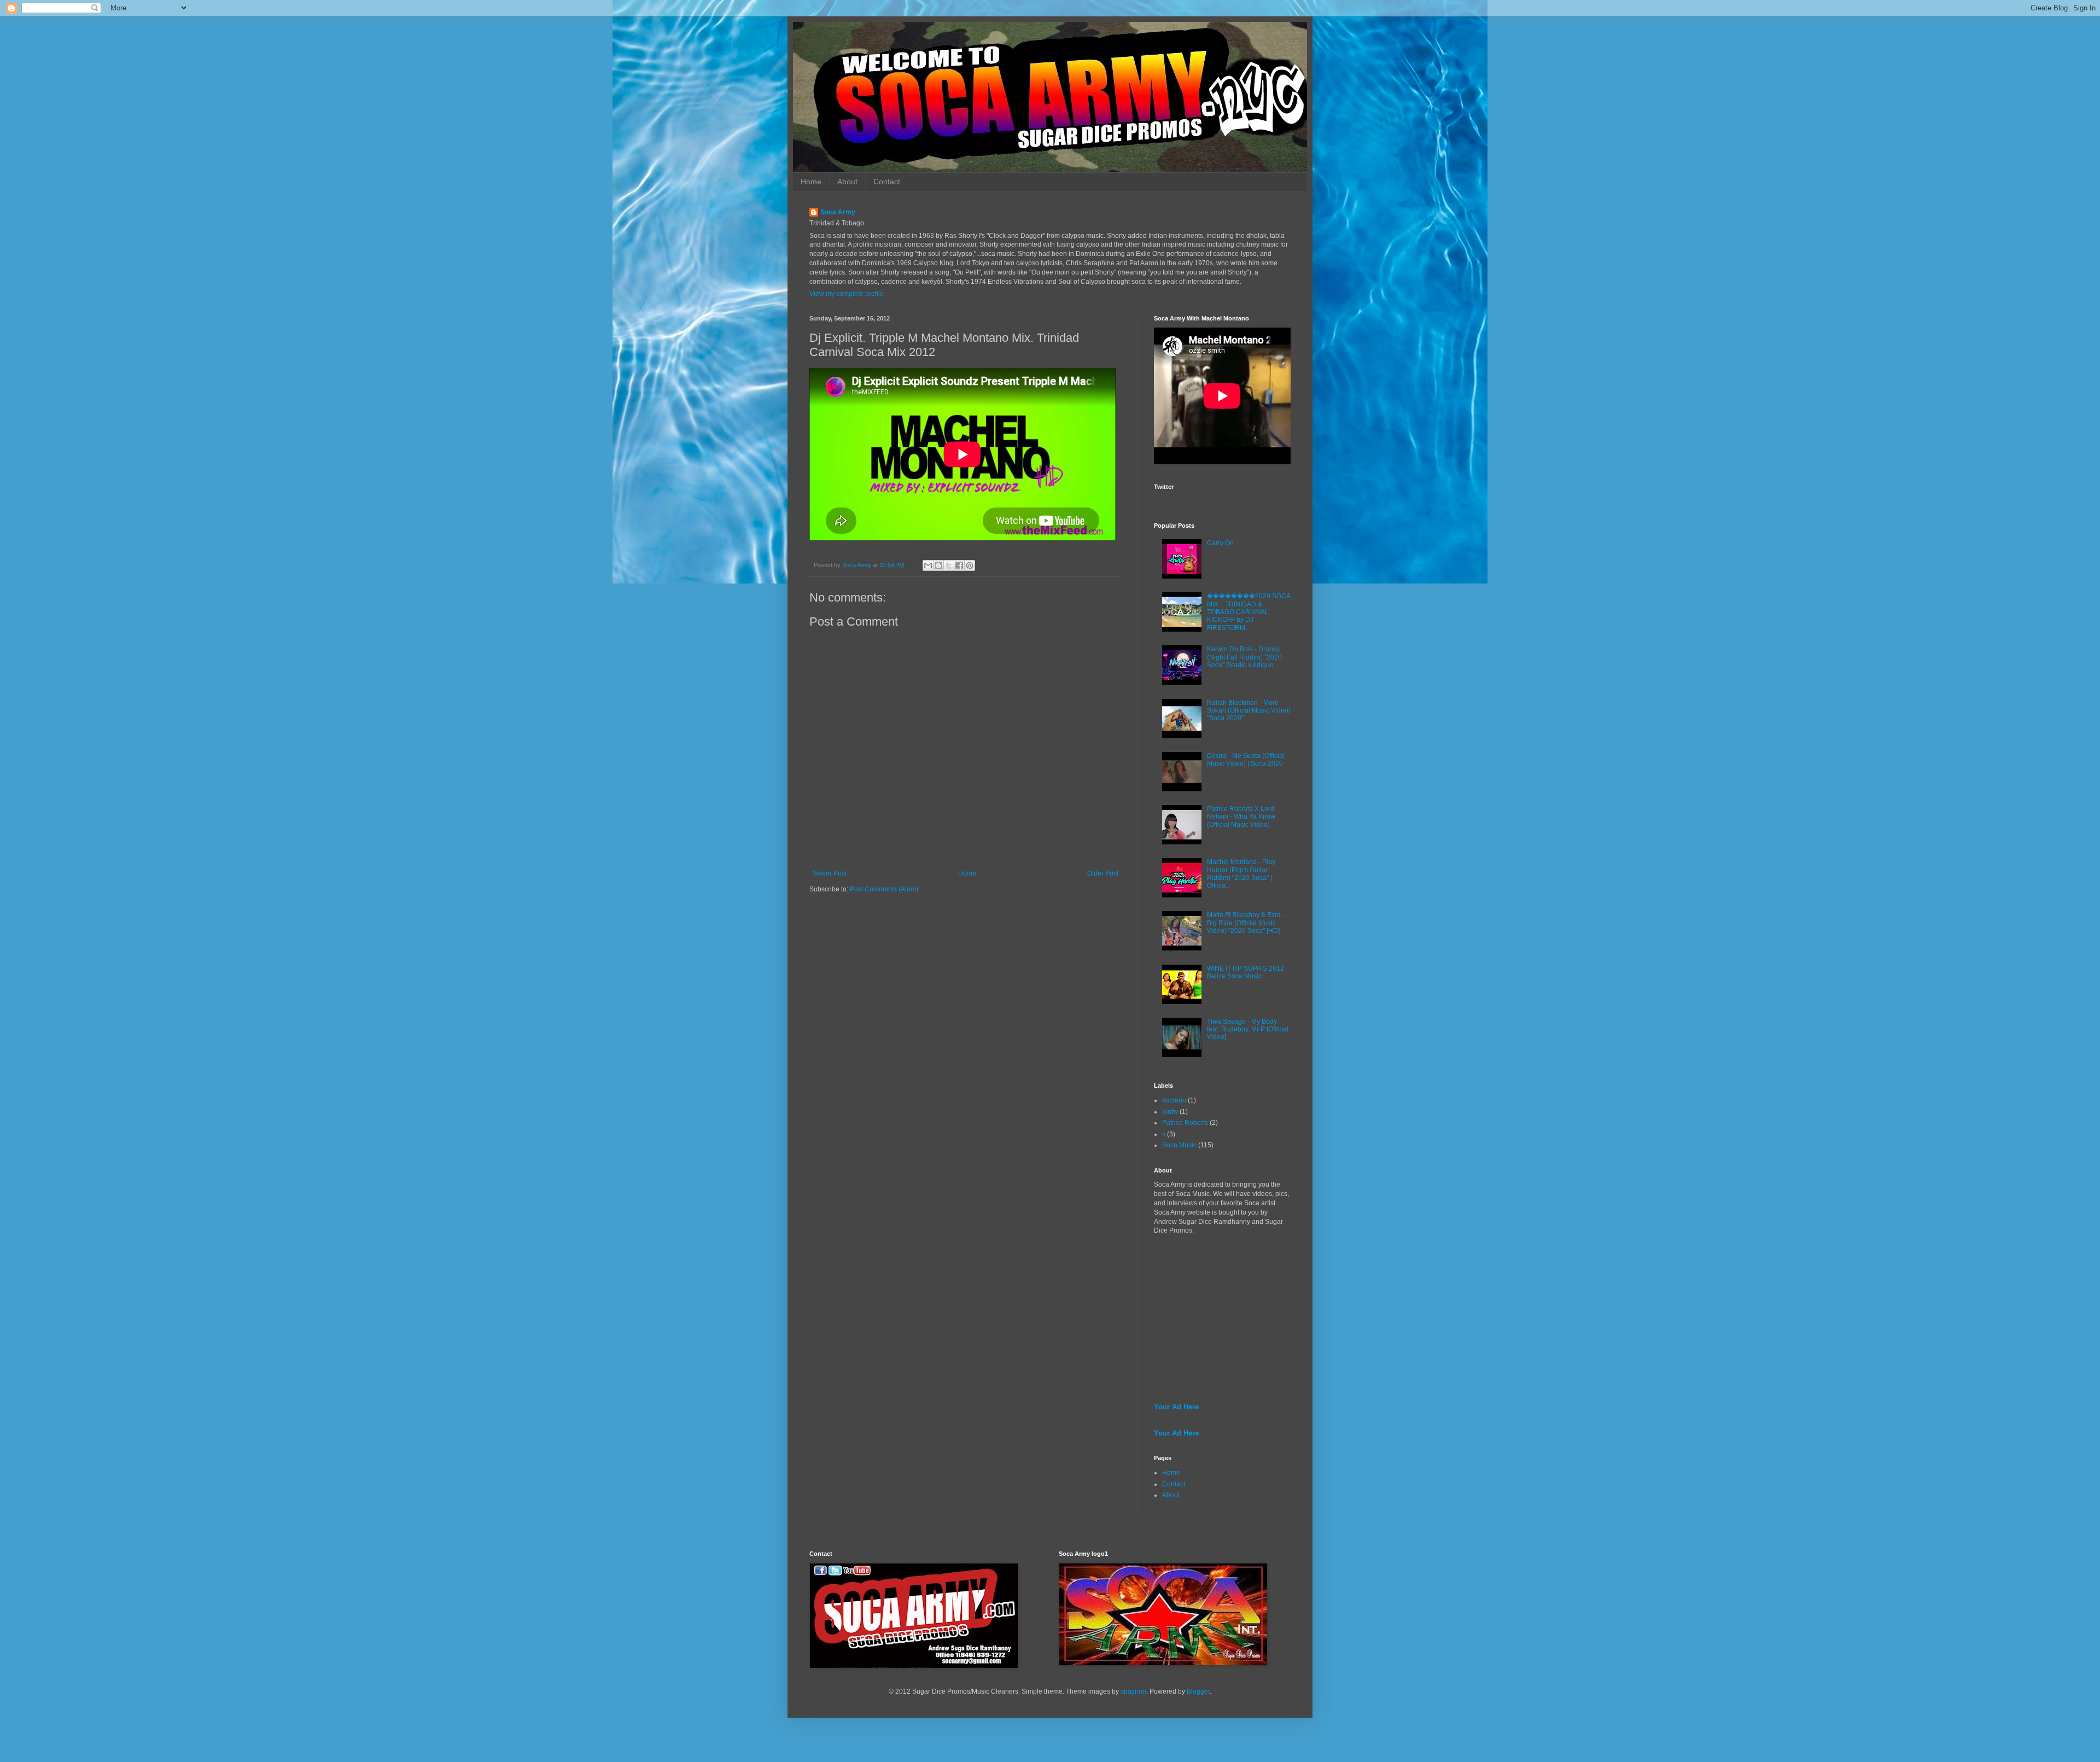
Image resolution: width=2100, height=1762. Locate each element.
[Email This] (928, 565)
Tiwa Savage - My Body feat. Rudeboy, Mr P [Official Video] (1248, 1029)
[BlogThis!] (938, 565)
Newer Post (829, 873)
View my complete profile (847, 294)
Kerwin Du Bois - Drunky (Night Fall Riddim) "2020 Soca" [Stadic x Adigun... (1244, 657)
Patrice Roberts (1185, 1123)
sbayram (1133, 1691)
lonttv (1170, 1112)
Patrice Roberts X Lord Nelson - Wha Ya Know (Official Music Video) (1241, 817)
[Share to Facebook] (959, 565)
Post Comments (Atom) (884, 889)
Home (811, 182)
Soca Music (1179, 1145)
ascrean (1174, 1100)
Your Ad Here (1176, 1407)
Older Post (1103, 873)
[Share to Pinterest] (970, 565)
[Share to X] (949, 565)
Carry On (1220, 543)
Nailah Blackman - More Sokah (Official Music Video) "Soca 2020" (1249, 711)
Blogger (1198, 1691)
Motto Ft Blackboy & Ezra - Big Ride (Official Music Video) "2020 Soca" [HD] (1246, 923)
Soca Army (838, 212)
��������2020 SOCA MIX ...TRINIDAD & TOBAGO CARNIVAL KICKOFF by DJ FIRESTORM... (1249, 612)
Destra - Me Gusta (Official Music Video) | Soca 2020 (1246, 760)
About (847, 182)
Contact (887, 182)
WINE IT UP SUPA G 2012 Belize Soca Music (1246, 972)
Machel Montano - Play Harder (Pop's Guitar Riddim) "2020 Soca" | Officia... (1241, 874)
